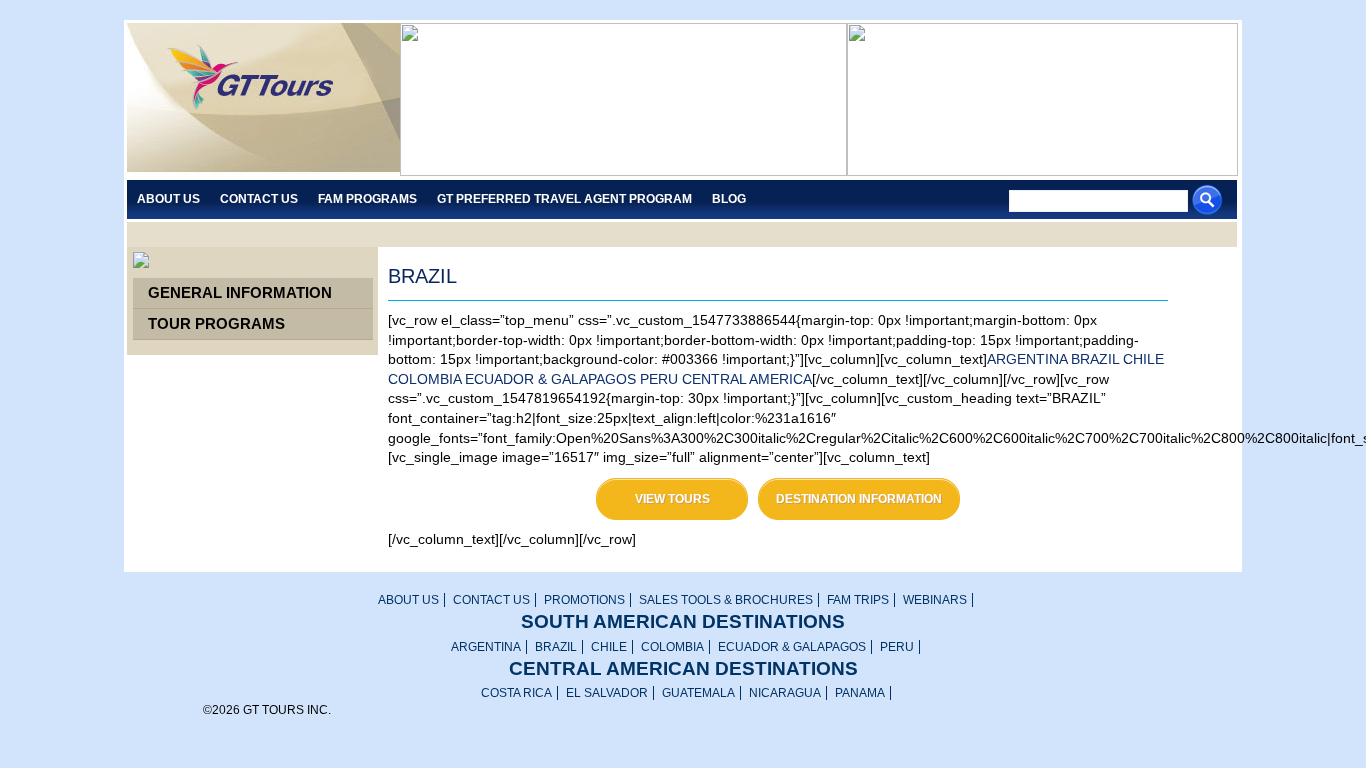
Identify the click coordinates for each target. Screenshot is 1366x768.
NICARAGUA (785, 693)
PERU (659, 379)
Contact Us (259, 199)
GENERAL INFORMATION (240, 292)
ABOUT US (408, 600)
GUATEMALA (698, 693)
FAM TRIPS (858, 600)
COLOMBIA (424, 379)
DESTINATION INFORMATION (859, 499)
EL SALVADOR (607, 693)
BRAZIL (1095, 359)
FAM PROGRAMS (367, 199)
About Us (168, 199)
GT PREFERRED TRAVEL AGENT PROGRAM (564, 199)
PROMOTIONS (584, 600)
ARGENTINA (1027, 359)
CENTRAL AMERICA (747, 379)
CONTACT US (491, 600)
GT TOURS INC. (263, 99)
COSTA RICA (516, 693)
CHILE (1143, 359)
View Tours (672, 499)
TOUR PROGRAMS (216, 323)
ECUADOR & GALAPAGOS (550, 379)
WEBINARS (935, 600)
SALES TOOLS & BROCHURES (726, 600)
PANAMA (860, 693)
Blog (729, 199)
